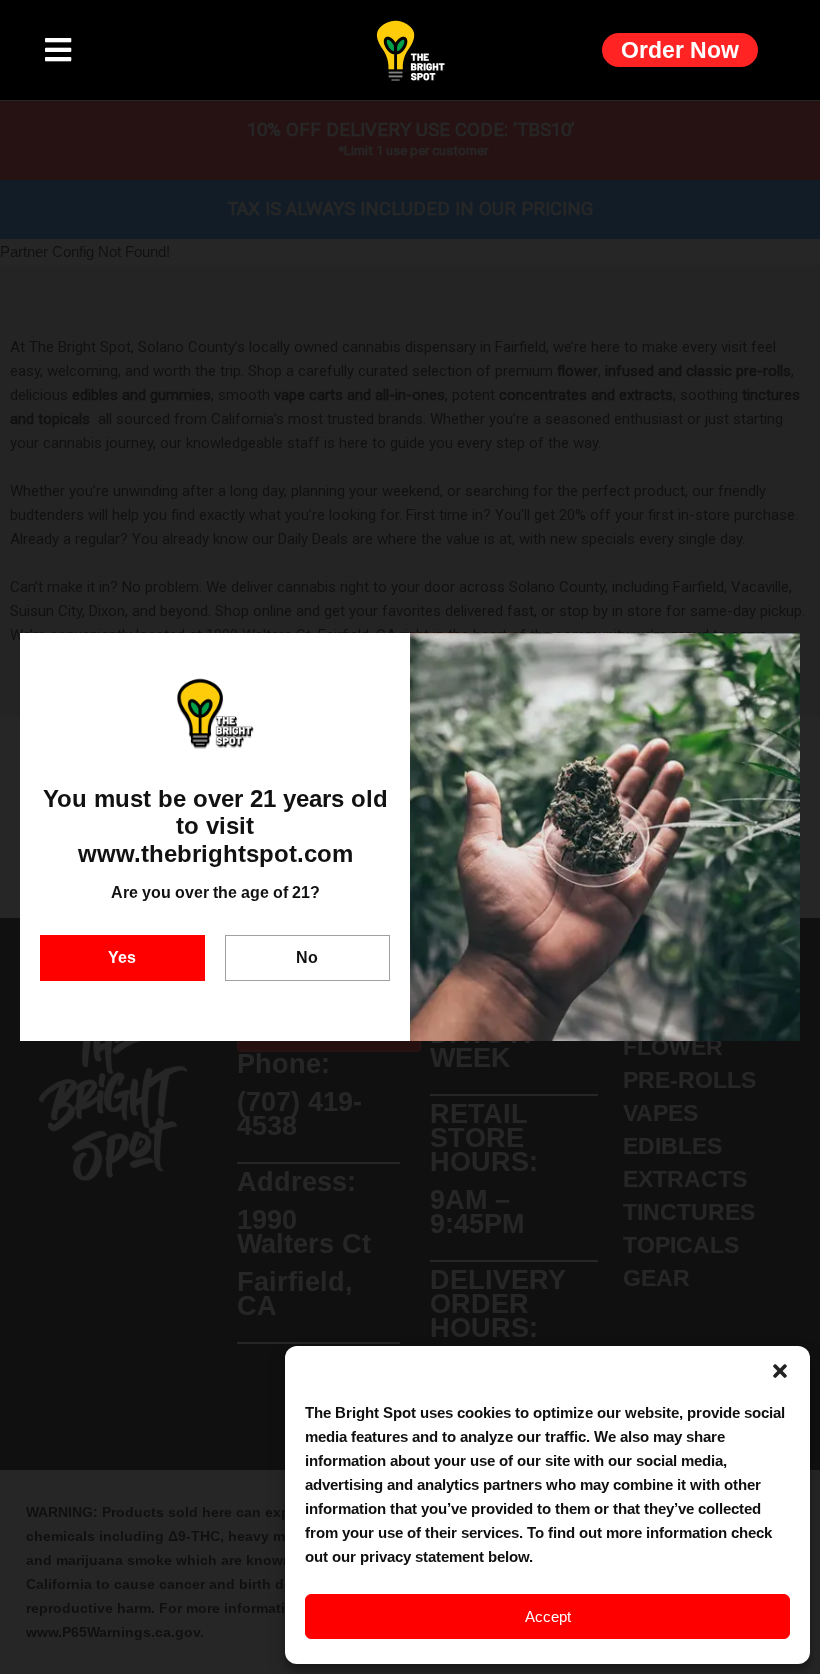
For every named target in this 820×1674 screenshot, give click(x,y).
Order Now (680, 50)
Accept (548, 1616)
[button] (780, 1371)
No (307, 957)
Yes (122, 957)
